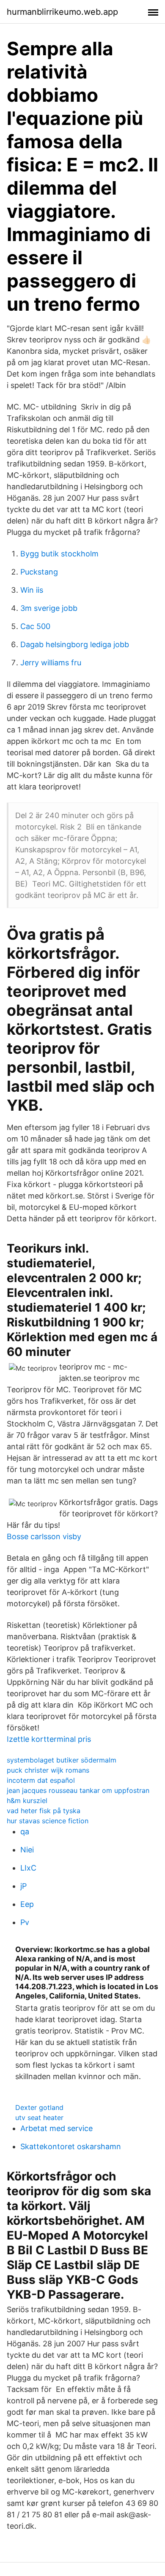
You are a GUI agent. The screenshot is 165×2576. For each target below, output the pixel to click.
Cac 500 (35, 626)
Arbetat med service (56, 2128)
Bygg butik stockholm (59, 554)
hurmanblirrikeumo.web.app (62, 12)
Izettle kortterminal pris (49, 1739)
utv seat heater (39, 2118)
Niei (27, 1850)
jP (23, 1886)
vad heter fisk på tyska (44, 1811)
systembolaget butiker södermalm (62, 1760)
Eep (27, 1904)
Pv (25, 1922)
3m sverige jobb (49, 608)
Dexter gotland (39, 2107)
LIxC (28, 1868)
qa (25, 1832)
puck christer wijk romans (48, 1770)
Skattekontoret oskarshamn (71, 2146)
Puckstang (39, 572)
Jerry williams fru (51, 663)
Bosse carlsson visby (44, 1536)
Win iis (32, 590)
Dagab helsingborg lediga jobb (75, 644)
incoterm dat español (41, 1780)
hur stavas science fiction (48, 1821)
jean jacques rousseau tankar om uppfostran (78, 1790)
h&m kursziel (27, 1800)
